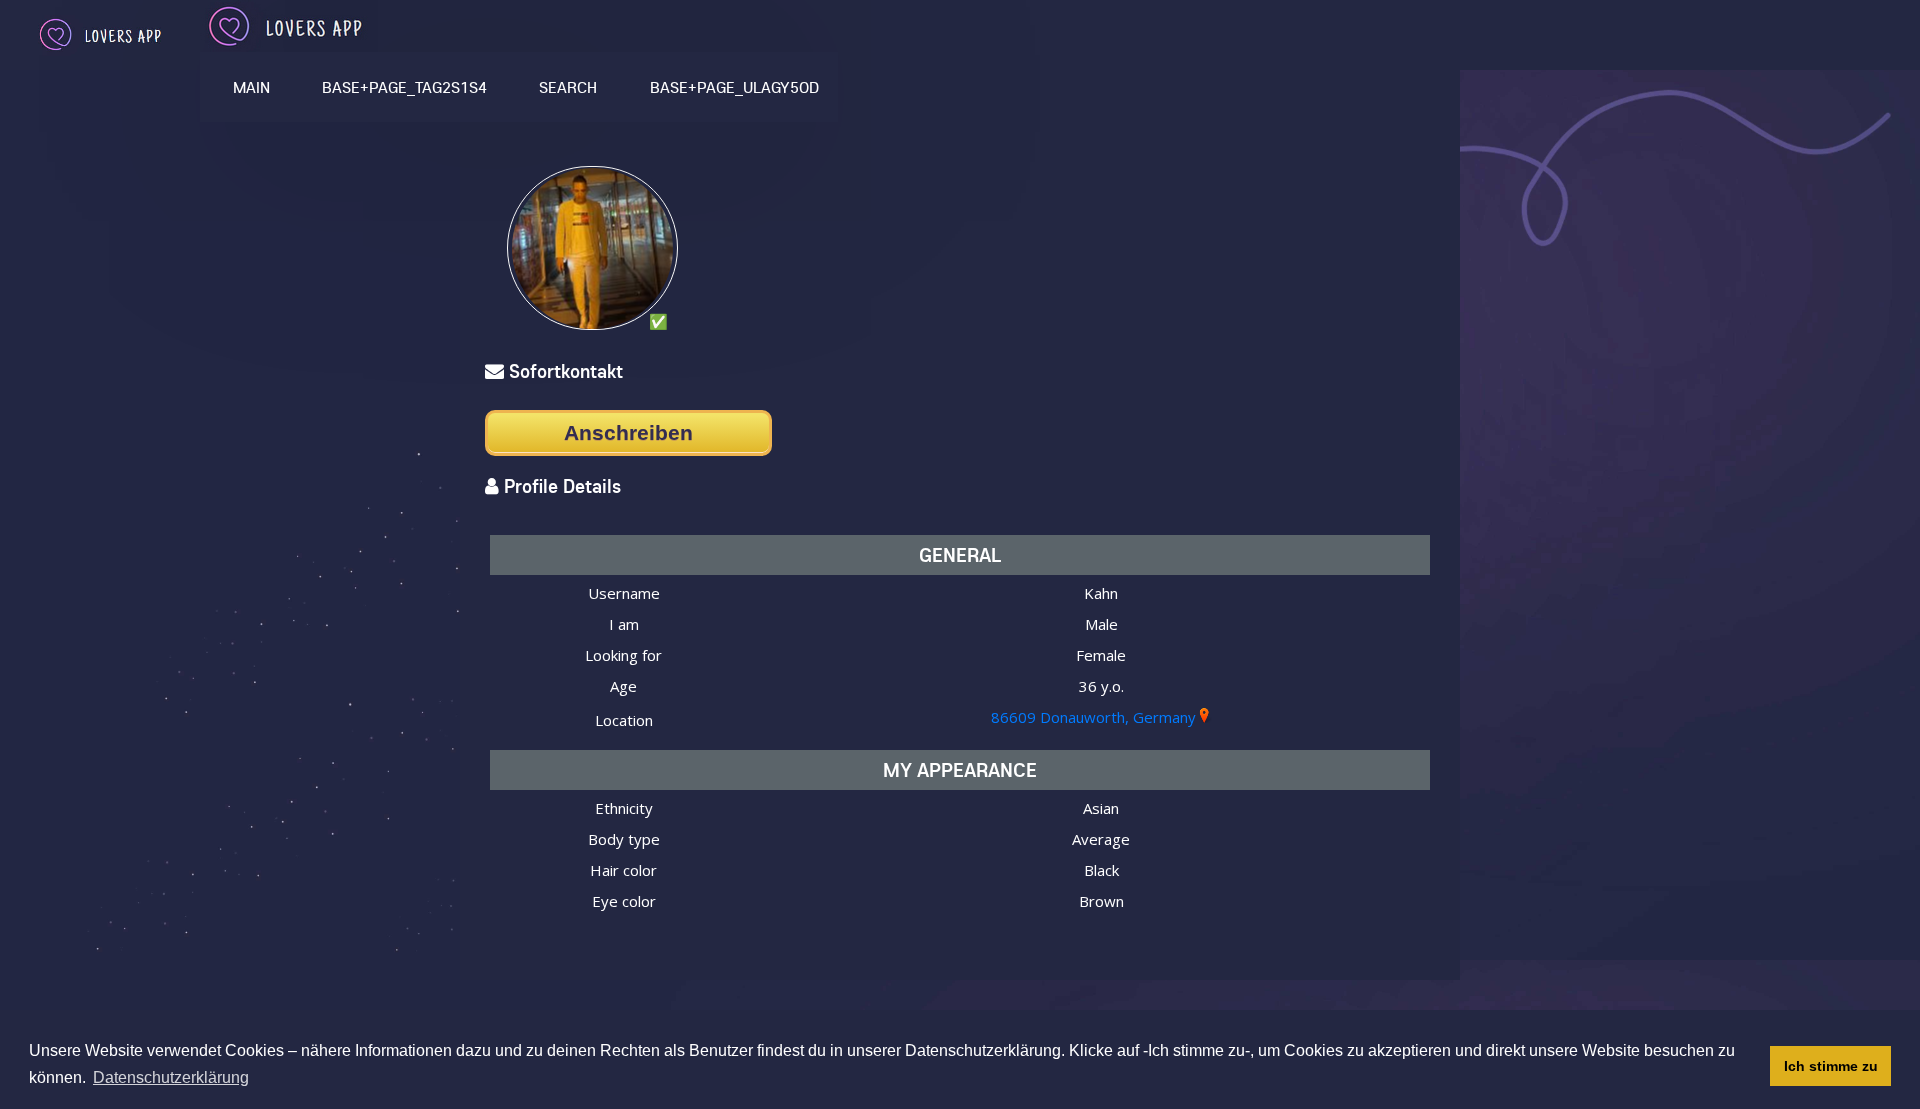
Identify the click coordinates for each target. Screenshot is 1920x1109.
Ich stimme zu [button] (1831, 1066)
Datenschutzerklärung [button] (171, 1077)
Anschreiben (628, 432)
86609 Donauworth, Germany (1093, 717)
